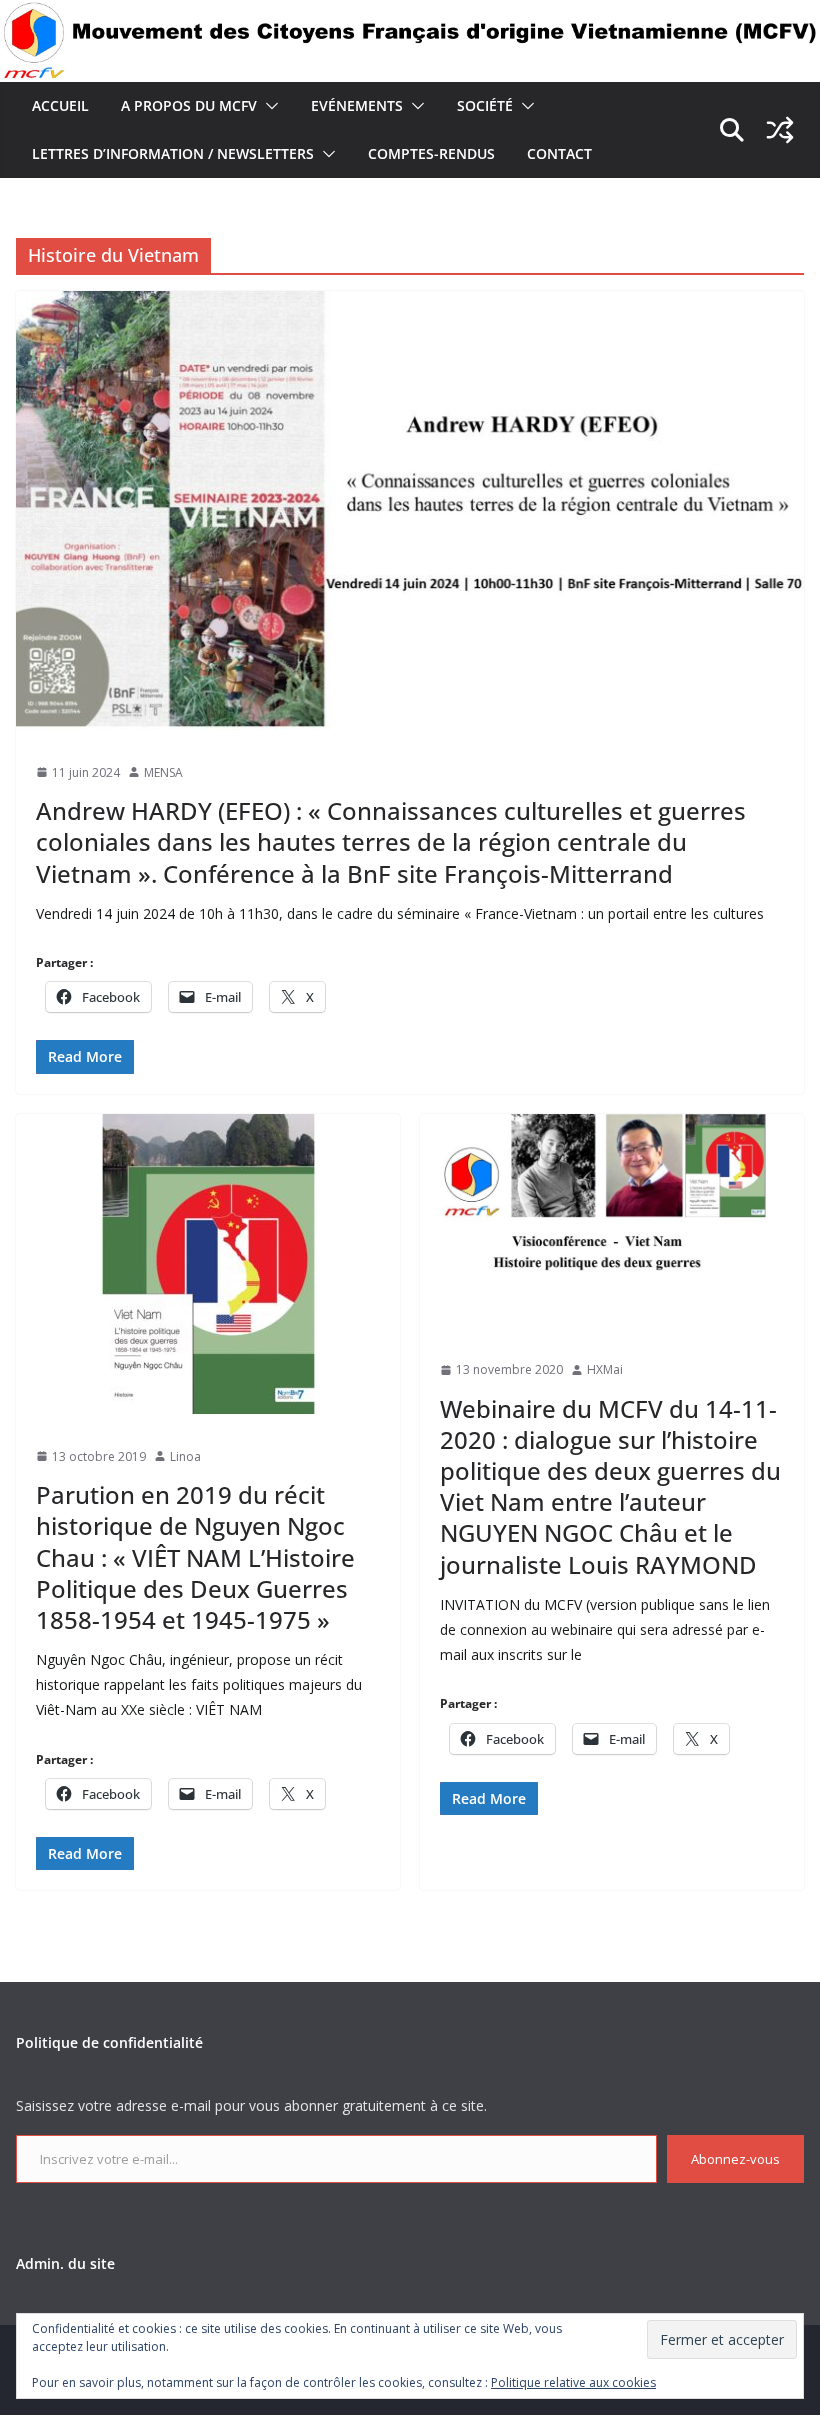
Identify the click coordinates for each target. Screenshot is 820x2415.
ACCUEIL (60, 105)
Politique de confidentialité (109, 2042)
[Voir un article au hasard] (780, 130)
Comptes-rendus (431, 153)
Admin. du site (65, 2263)
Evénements (357, 105)
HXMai (605, 1369)
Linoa (185, 1456)
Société (485, 105)
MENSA (163, 772)
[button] (268, 106)
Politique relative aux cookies (573, 2382)
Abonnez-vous (735, 2159)
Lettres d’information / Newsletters (173, 153)
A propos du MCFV (189, 105)
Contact (559, 153)
